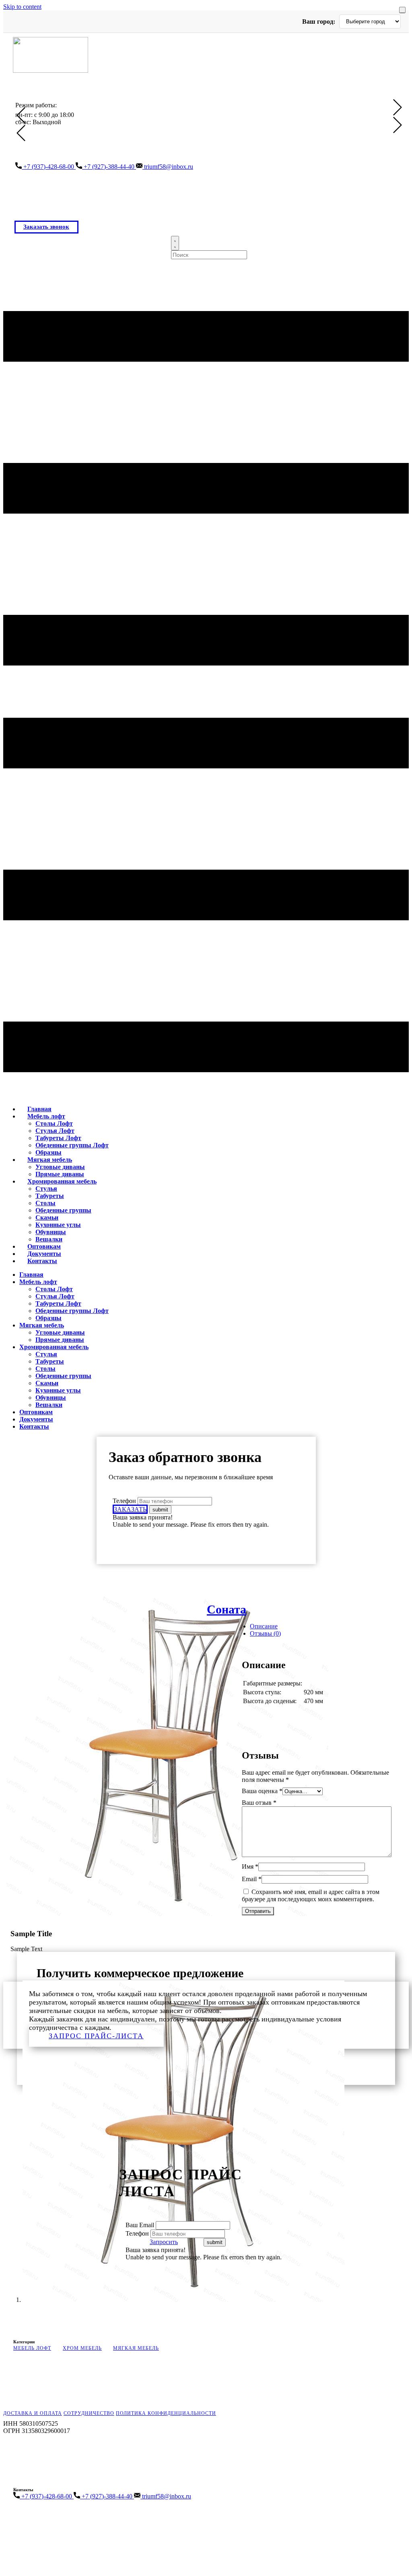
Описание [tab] (264, 1626)
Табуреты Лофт (58, 1138)
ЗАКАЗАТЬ (130, 1509)
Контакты (42, 1261)
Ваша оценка (262, 1791)
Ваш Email (141, 2225)
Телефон (124, 1501)
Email (252, 1879)
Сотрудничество (89, 2413)
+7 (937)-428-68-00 (49, 167)
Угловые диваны (60, 1167)
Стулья (46, 1189)
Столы (45, 1203)
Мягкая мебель (50, 1160)
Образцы (48, 1318)
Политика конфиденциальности (166, 2413)
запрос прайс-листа (96, 2036)
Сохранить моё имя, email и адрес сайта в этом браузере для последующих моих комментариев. (311, 1895)
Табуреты (50, 1196)
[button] (21, 115)
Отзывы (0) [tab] (265, 1633)
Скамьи (47, 1217)
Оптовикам (36, 1412)
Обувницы (51, 1232)
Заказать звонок (46, 227)
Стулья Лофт (55, 1131)
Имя (250, 1866)
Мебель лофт (46, 1116)
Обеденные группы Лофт (72, 1145)
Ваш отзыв (259, 1803)
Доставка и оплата (33, 2413)
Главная (31, 1275)
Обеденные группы (63, 1210)
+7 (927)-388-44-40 (109, 167)
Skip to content (22, 7)
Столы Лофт (54, 1123)
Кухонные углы (58, 1225)
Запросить (164, 2242)
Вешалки (49, 1405)
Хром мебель (82, 2348)
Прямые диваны (60, 1340)
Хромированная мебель (62, 1181)
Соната (227, 1609)
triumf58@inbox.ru (168, 167)
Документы (36, 1419)
